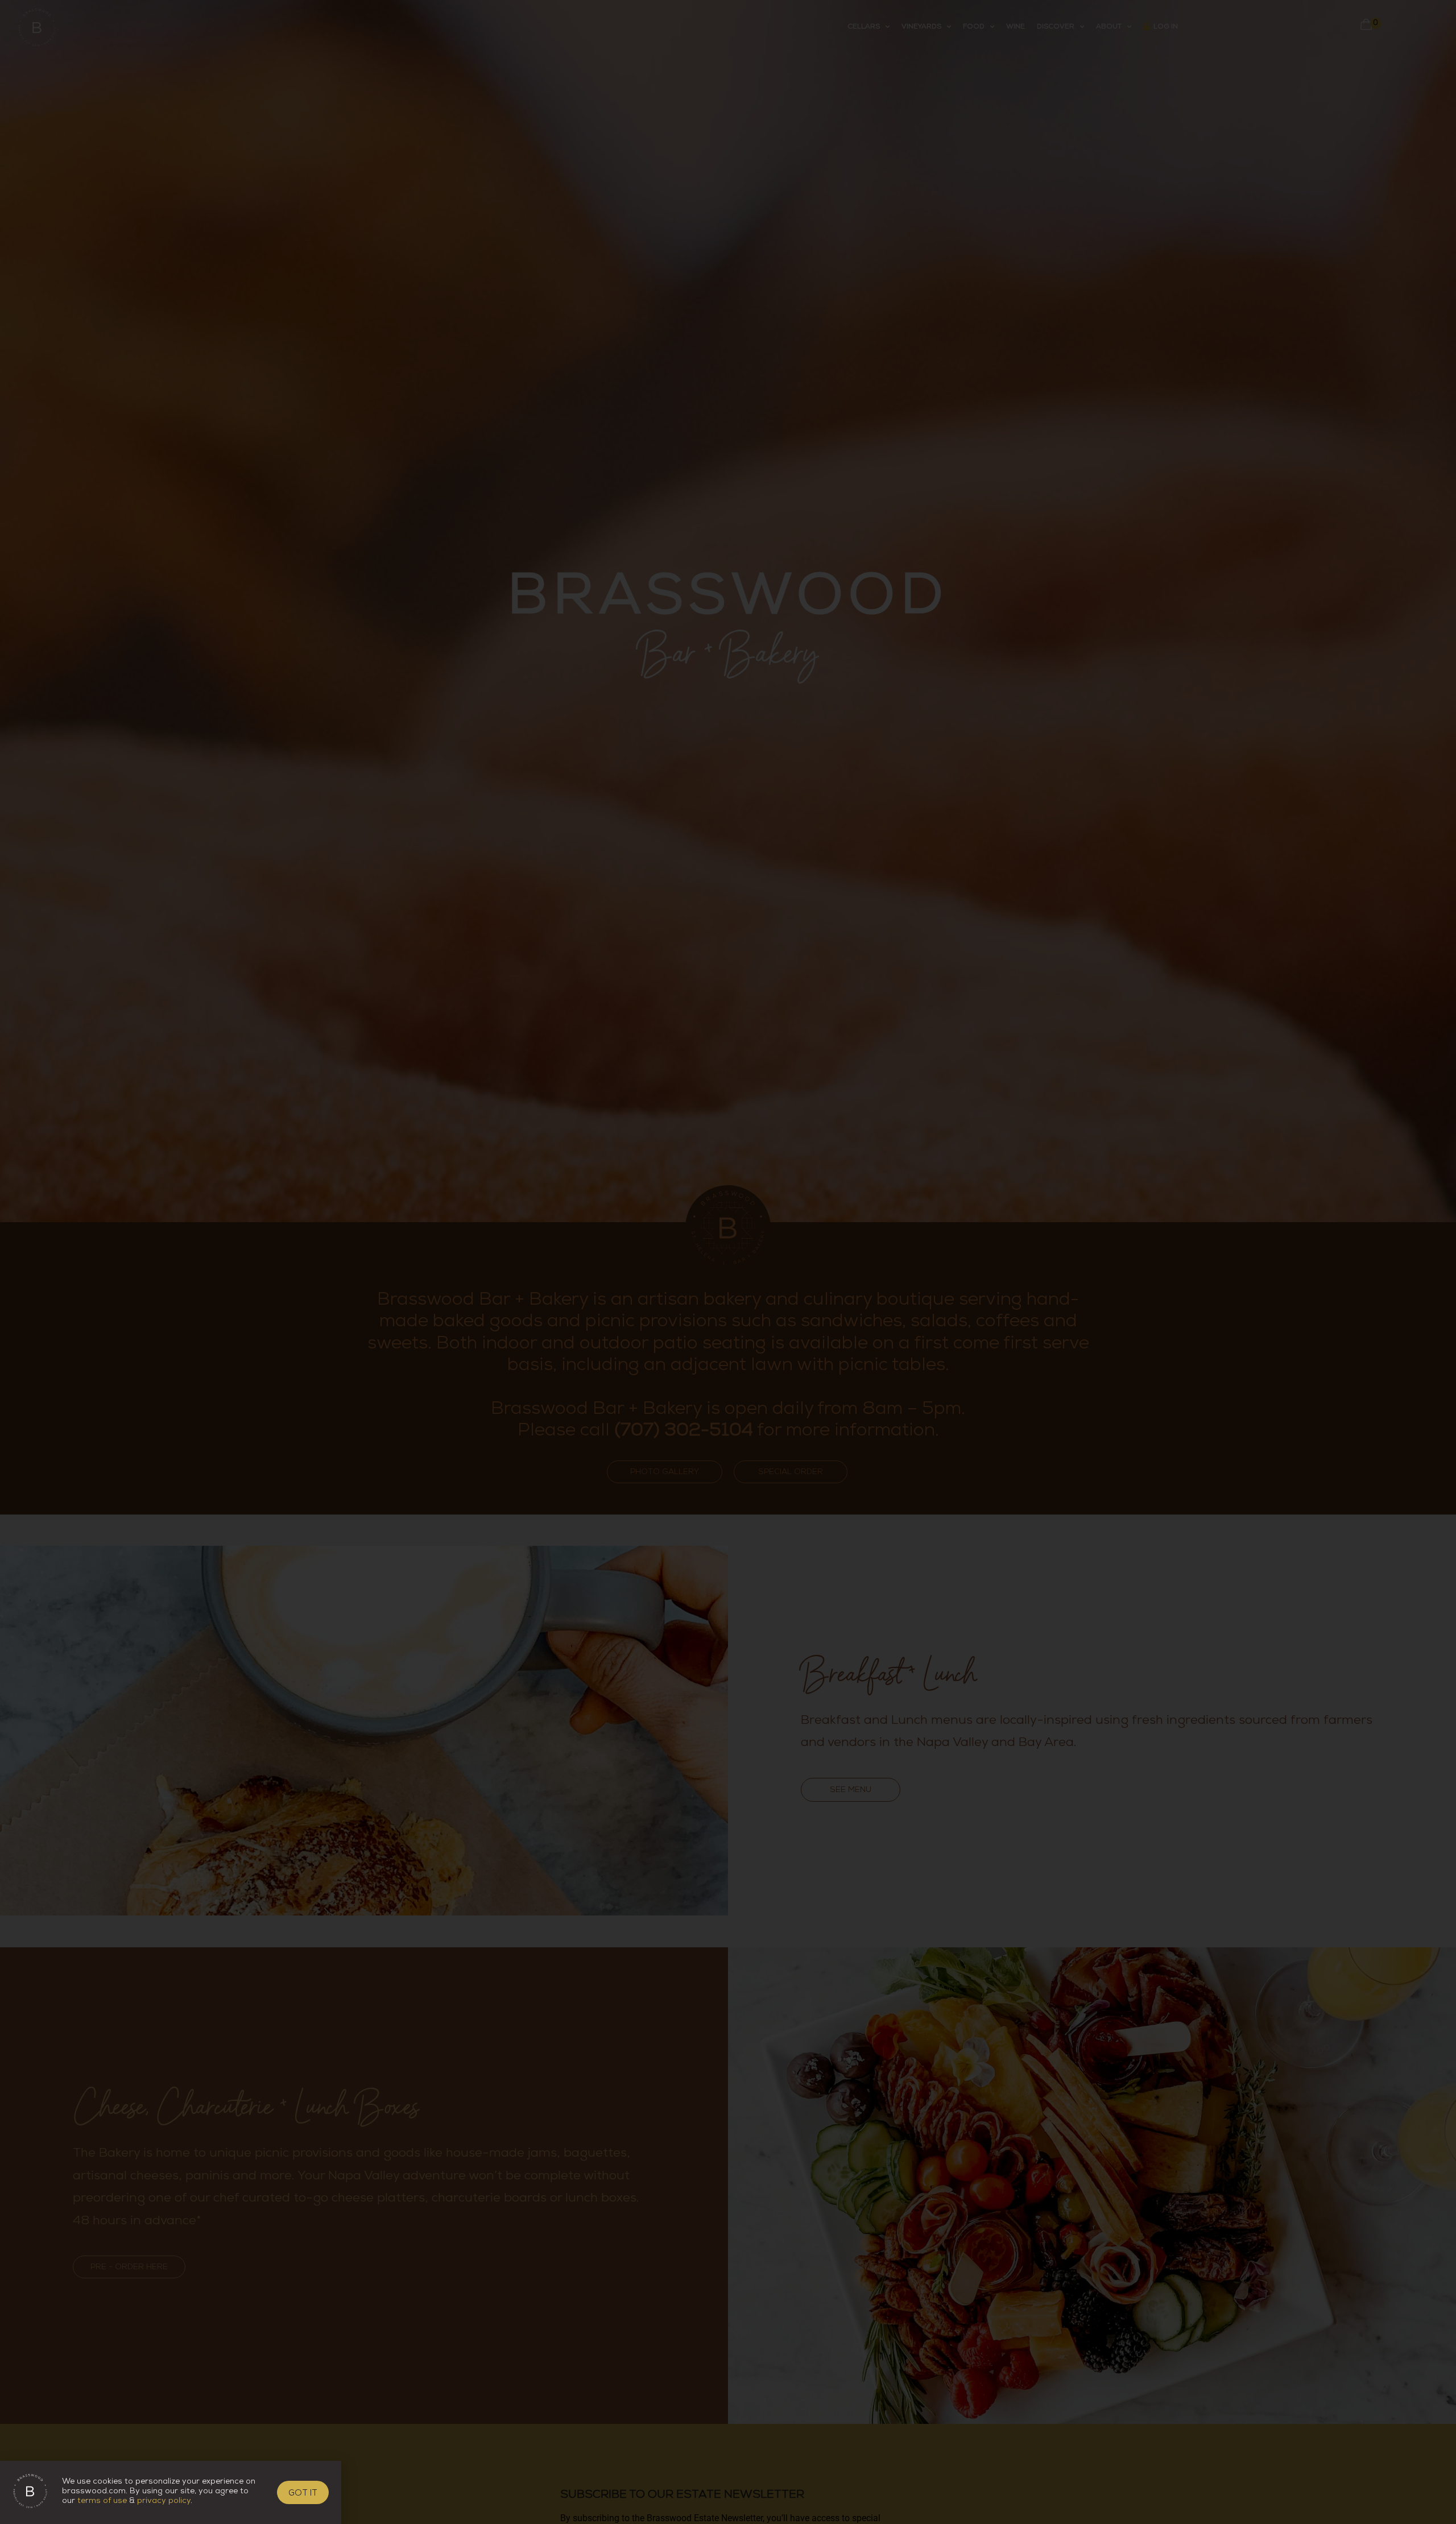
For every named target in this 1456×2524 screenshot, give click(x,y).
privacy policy (164, 2502)
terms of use (102, 2502)
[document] (728, 1262)
